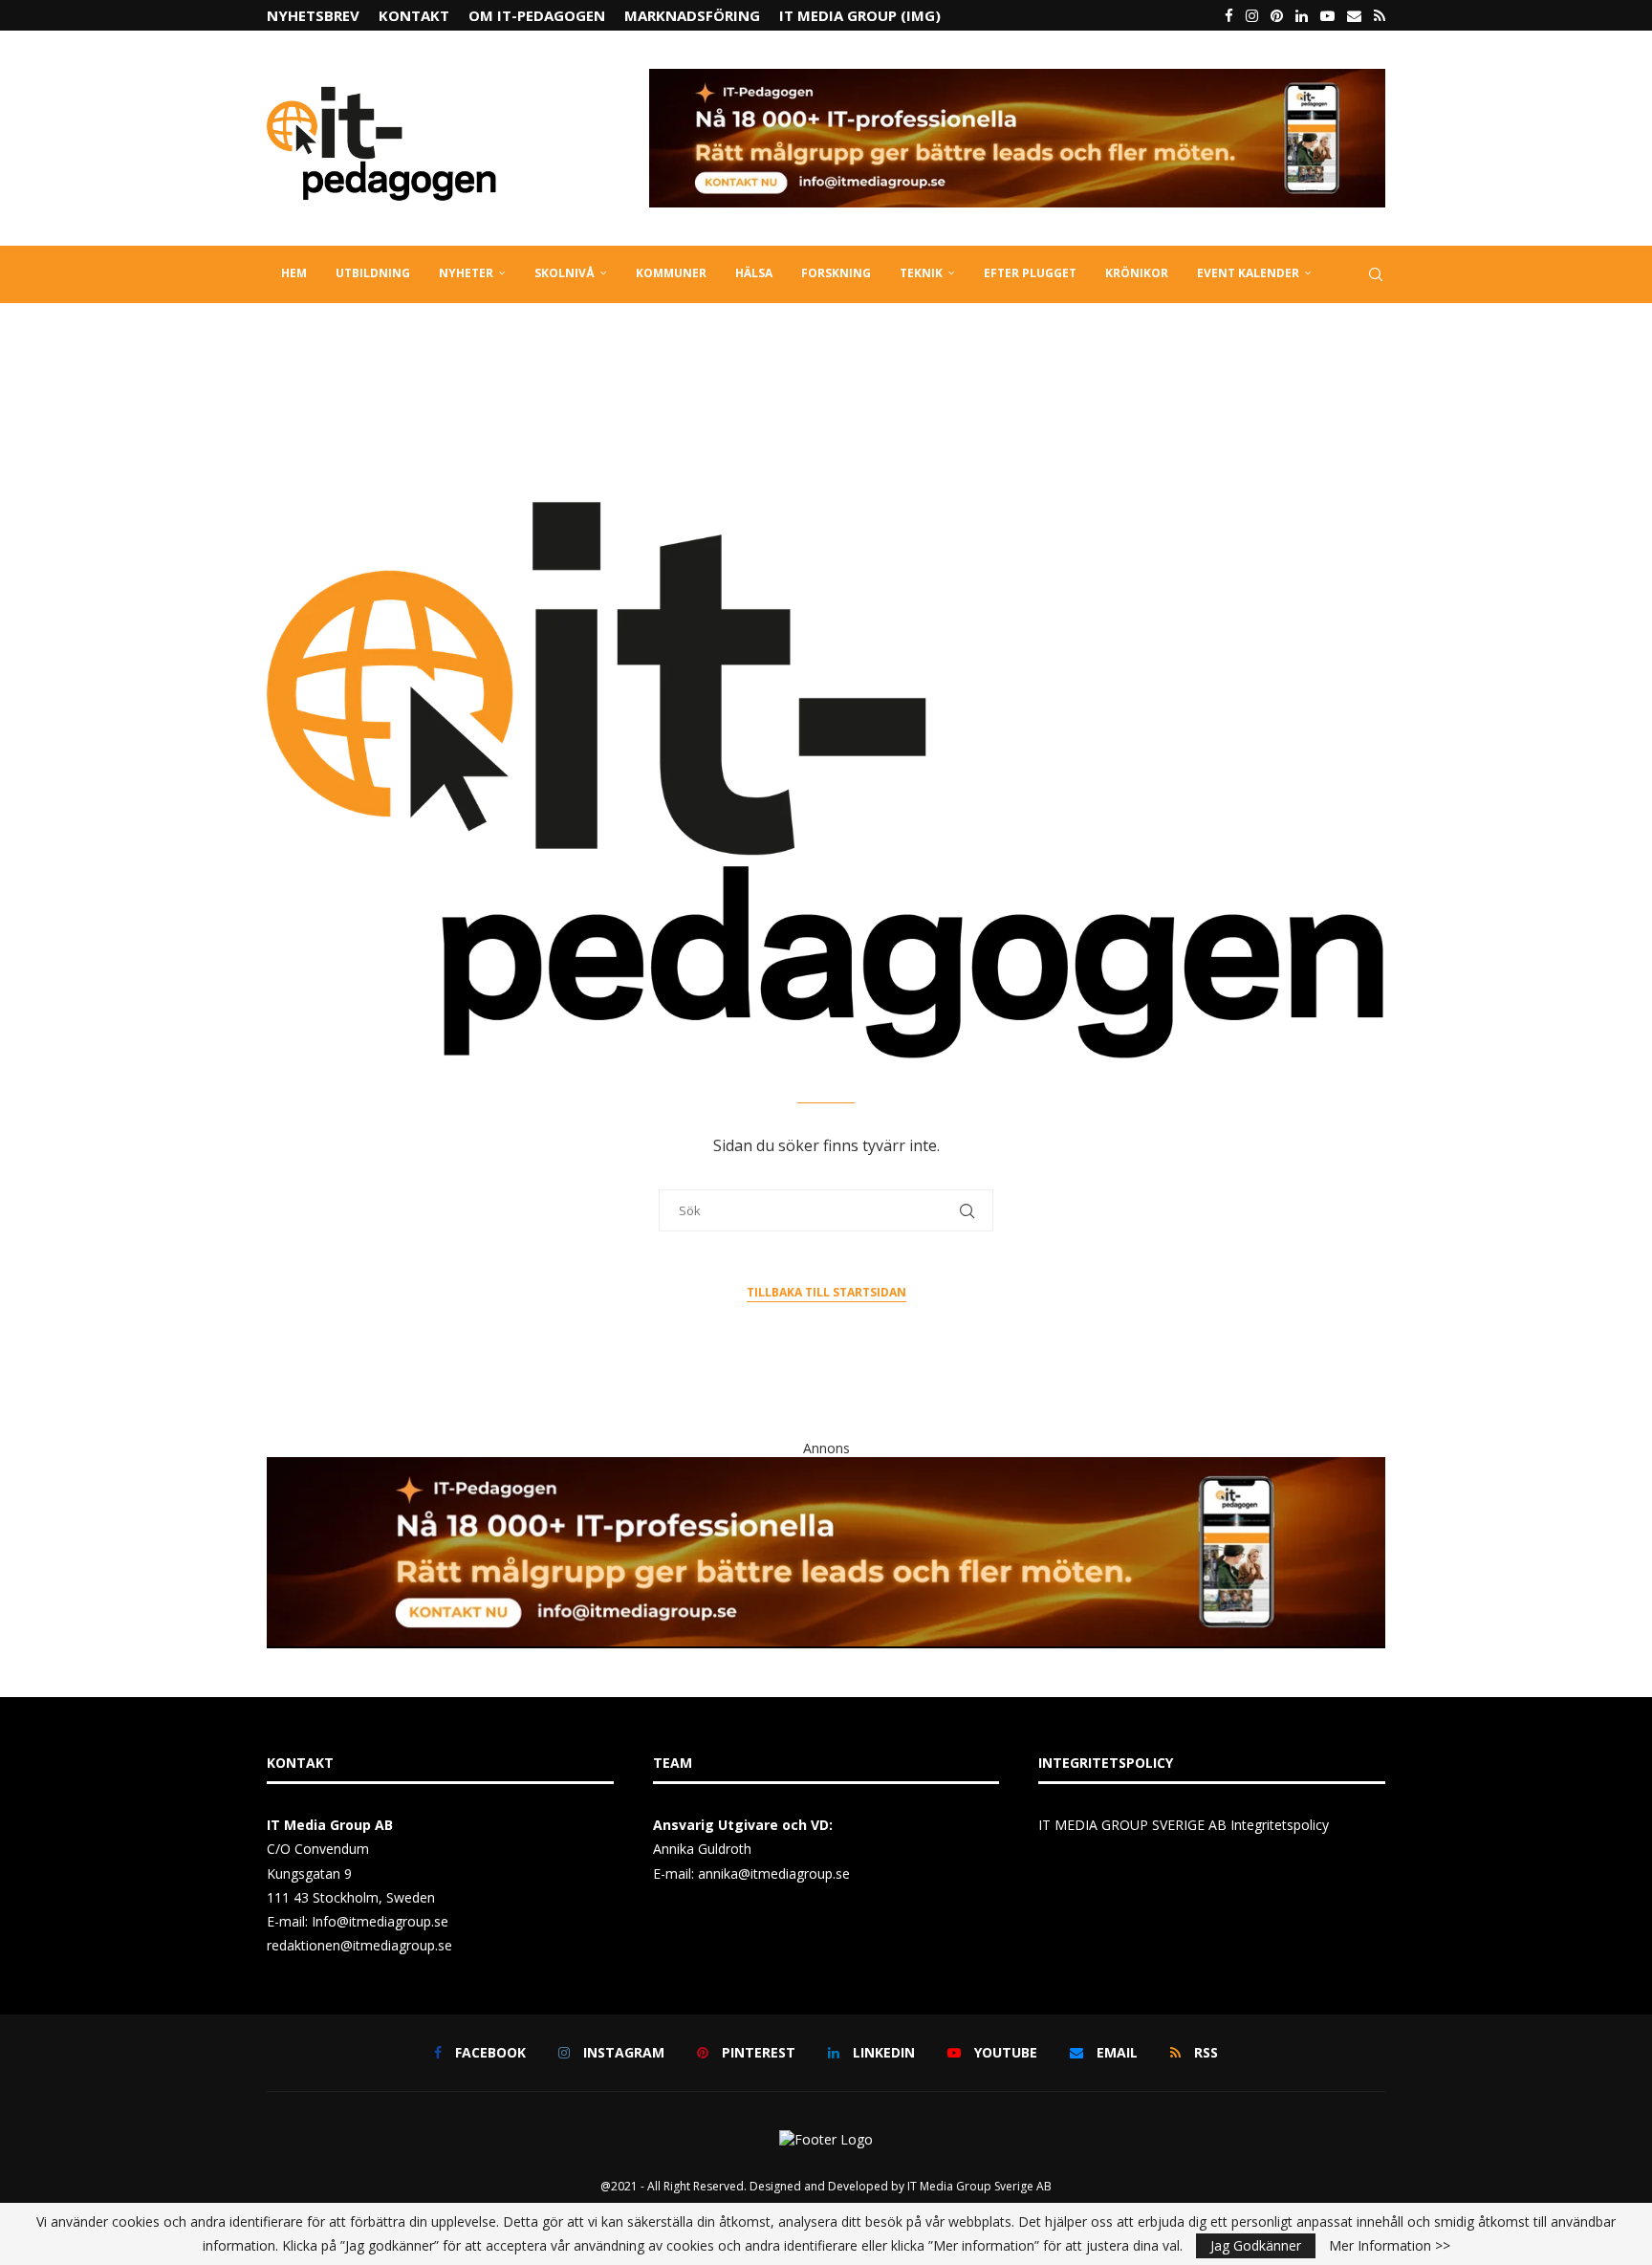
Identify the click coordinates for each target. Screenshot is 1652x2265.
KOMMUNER (671, 273)
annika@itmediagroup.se (774, 1873)
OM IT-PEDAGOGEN (537, 15)
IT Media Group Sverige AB (979, 2186)
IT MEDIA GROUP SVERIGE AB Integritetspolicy (1184, 1825)
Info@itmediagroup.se (380, 1921)
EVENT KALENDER (1248, 273)
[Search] (1376, 274)
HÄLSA (754, 273)
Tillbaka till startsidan (826, 1292)
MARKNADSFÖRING (692, 15)
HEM (294, 273)
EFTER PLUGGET (1030, 273)
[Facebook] (1229, 15)
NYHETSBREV (313, 15)
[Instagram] (1252, 15)
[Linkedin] (1302, 15)
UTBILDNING (373, 273)
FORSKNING (836, 273)
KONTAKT (414, 15)
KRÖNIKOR (1137, 273)
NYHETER (466, 273)
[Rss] (1380, 15)
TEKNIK (921, 273)
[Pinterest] (1277, 15)
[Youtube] (1327, 15)
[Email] (1354, 15)
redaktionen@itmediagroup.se (359, 1945)
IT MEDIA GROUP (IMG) (860, 15)
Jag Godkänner (1256, 2245)
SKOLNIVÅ (565, 273)
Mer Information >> (1390, 2246)
